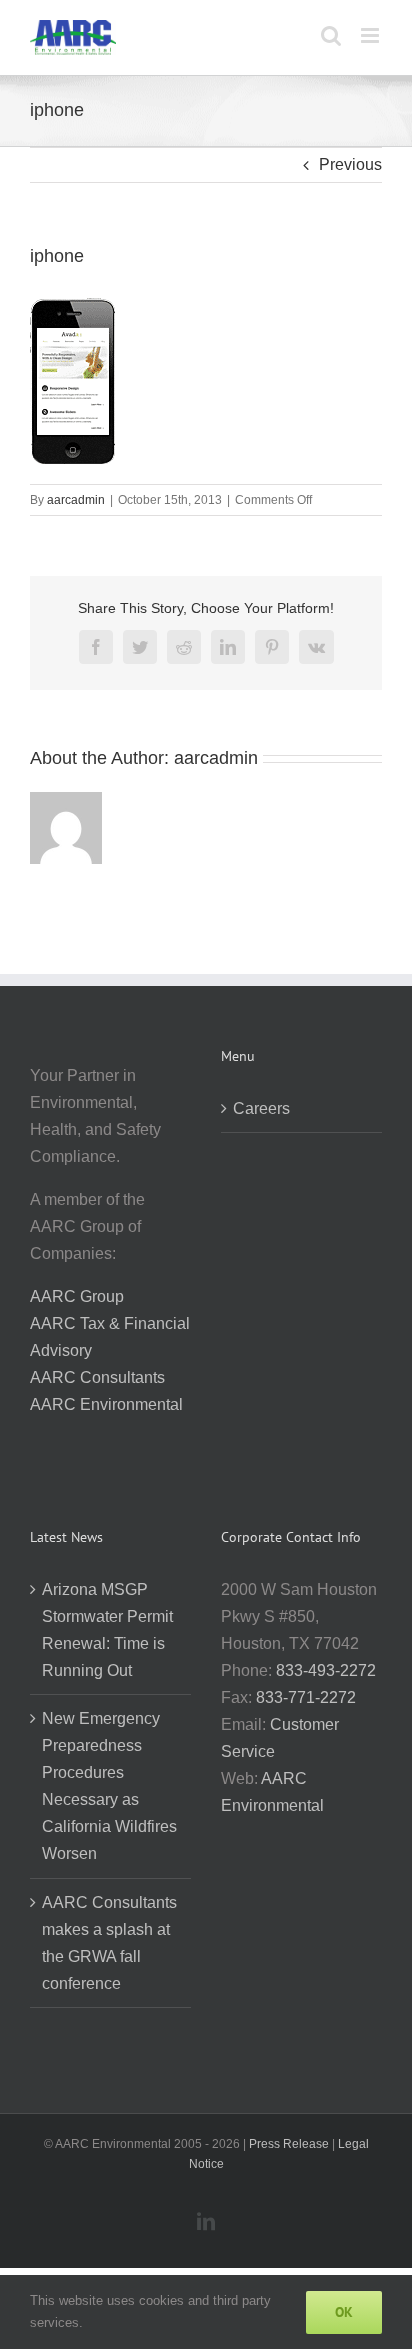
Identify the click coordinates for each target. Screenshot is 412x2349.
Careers (261, 1108)
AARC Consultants (97, 1377)
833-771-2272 (306, 1697)
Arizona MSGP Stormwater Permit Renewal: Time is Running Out (107, 1630)
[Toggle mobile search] (331, 35)
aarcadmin (76, 500)
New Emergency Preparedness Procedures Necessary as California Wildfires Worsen (109, 1786)
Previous (350, 164)
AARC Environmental (106, 1404)
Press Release (289, 2144)
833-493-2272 (326, 1670)
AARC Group (77, 1296)
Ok (344, 2312)
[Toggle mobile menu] (371, 35)
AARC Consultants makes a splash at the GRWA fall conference (109, 1943)
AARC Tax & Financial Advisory (110, 1337)
